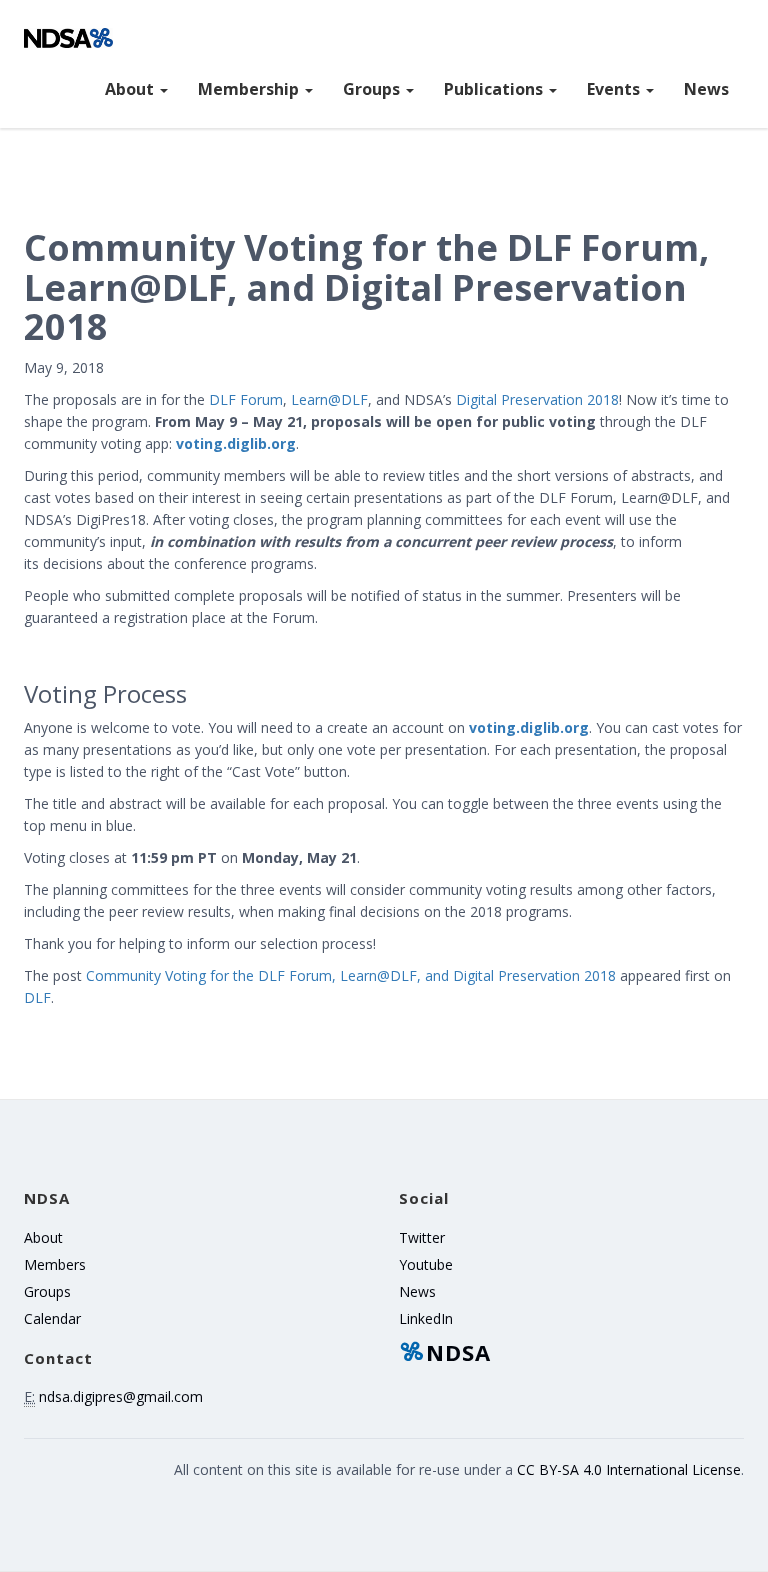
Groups (373, 89)
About (131, 89)
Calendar (52, 1318)
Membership (250, 89)
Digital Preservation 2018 (537, 399)
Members (55, 1264)
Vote (384, 649)
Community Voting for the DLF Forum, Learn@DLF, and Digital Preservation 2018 (351, 975)
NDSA (458, 1352)
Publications (495, 89)
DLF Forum (246, 399)
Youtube (426, 1264)
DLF (37, 997)
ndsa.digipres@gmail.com (121, 1396)
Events (615, 89)
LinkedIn (426, 1318)
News (706, 89)
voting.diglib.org (236, 443)
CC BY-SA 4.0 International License (629, 1469)
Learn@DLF (329, 399)
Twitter (422, 1237)
